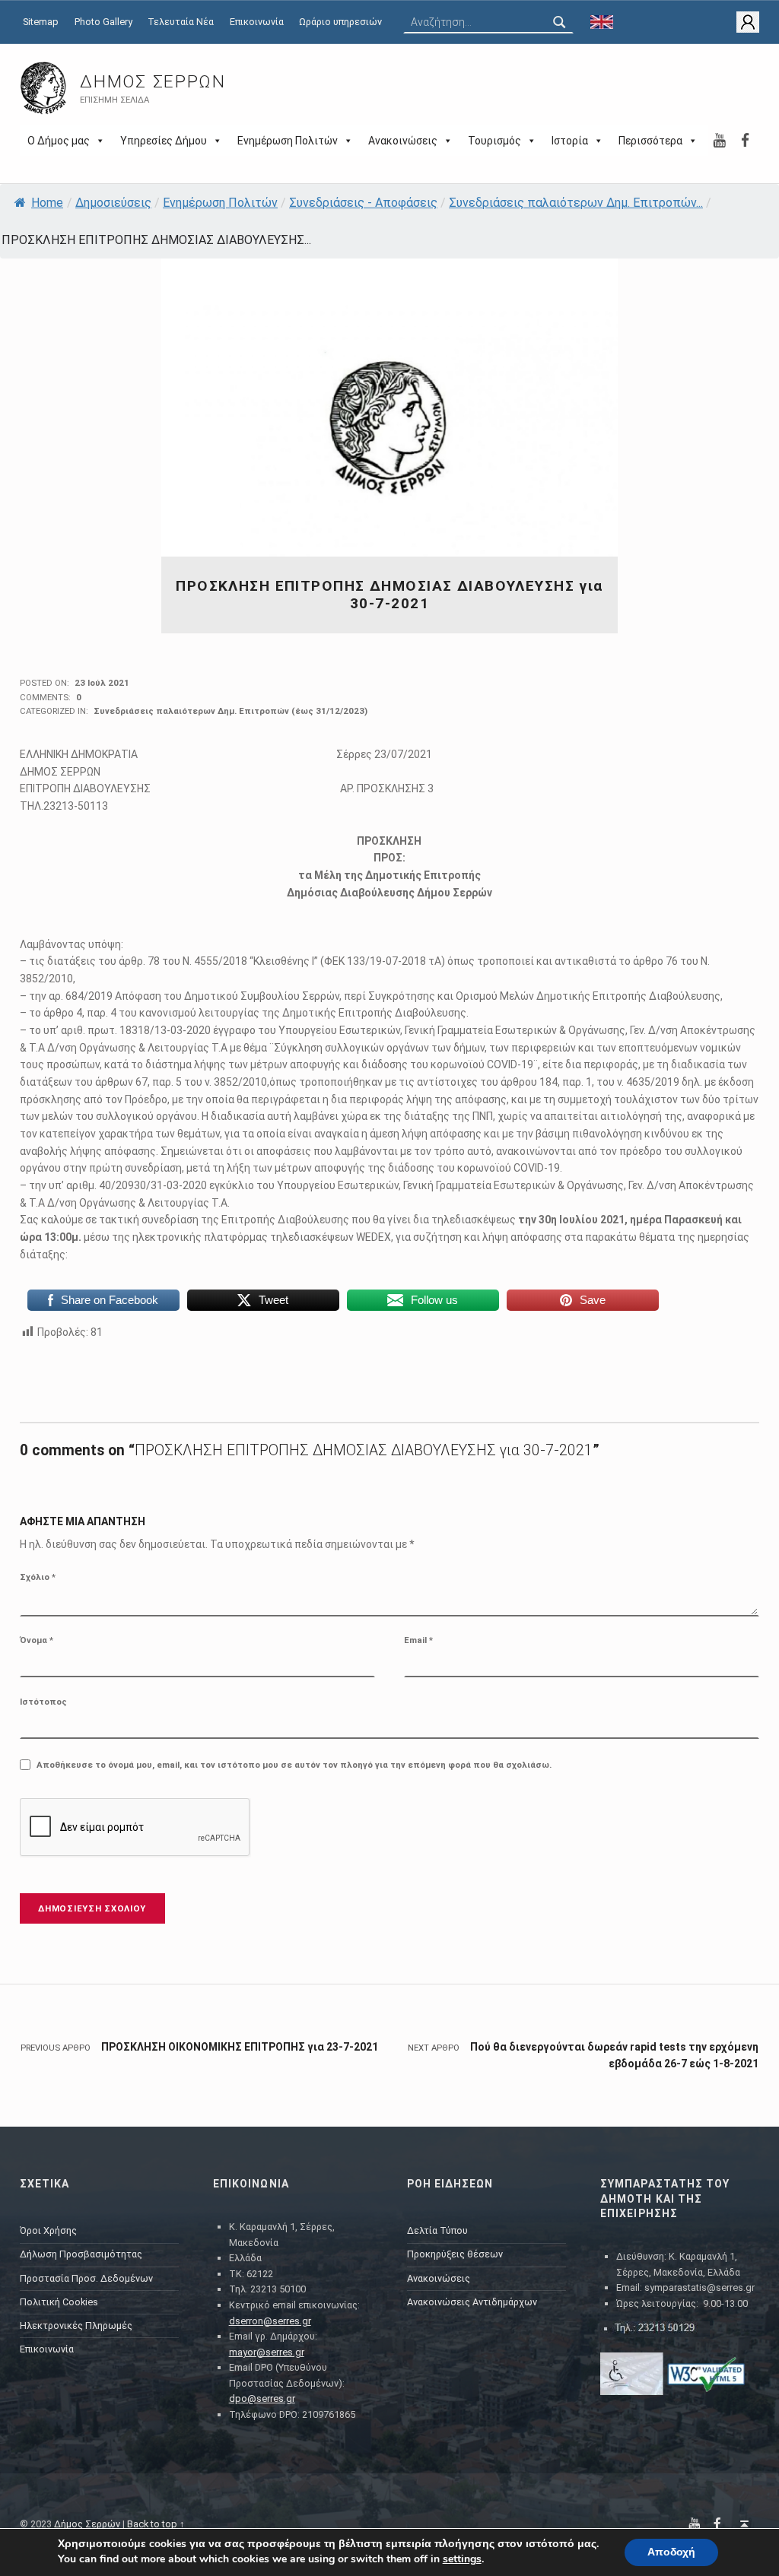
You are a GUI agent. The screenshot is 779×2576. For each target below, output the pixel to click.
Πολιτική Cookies (59, 2302)
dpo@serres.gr (262, 2398)
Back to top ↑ (156, 2524)
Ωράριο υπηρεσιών (340, 22)
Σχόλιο (38, 1577)
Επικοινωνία (257, 22)
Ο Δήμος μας (59, 141)
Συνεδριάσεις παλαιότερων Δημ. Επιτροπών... (576, 203)
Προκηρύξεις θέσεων (455, 2254)
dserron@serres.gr (270, 2321)
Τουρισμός (494, 141)
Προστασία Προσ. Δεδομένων (86, 2278)
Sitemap (41, 22)
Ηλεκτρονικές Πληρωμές (76, 2325)
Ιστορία (570, 141)
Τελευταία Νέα (181, 22)
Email (418, 1640)
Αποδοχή (671, 2552)
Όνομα (37, 1640)
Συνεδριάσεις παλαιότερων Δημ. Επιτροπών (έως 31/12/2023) (231, 711)
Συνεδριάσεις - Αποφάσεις (363, 203)
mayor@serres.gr (267, 2352)
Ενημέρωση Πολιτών (288, 141)
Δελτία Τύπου (437, 2230)
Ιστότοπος (43, 1702)
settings (462, 2559)
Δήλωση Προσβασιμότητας (81, 2254)
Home (47, 203)
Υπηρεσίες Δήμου (164, 141)
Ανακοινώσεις (403, 141)
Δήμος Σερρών (153, 82)
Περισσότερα (650, 141)
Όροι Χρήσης (48, 2230)
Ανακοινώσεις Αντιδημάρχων (472, 2302)
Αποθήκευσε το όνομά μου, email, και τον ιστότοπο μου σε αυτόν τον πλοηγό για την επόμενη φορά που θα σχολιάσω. (294, 1765)
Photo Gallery (103, 22)
